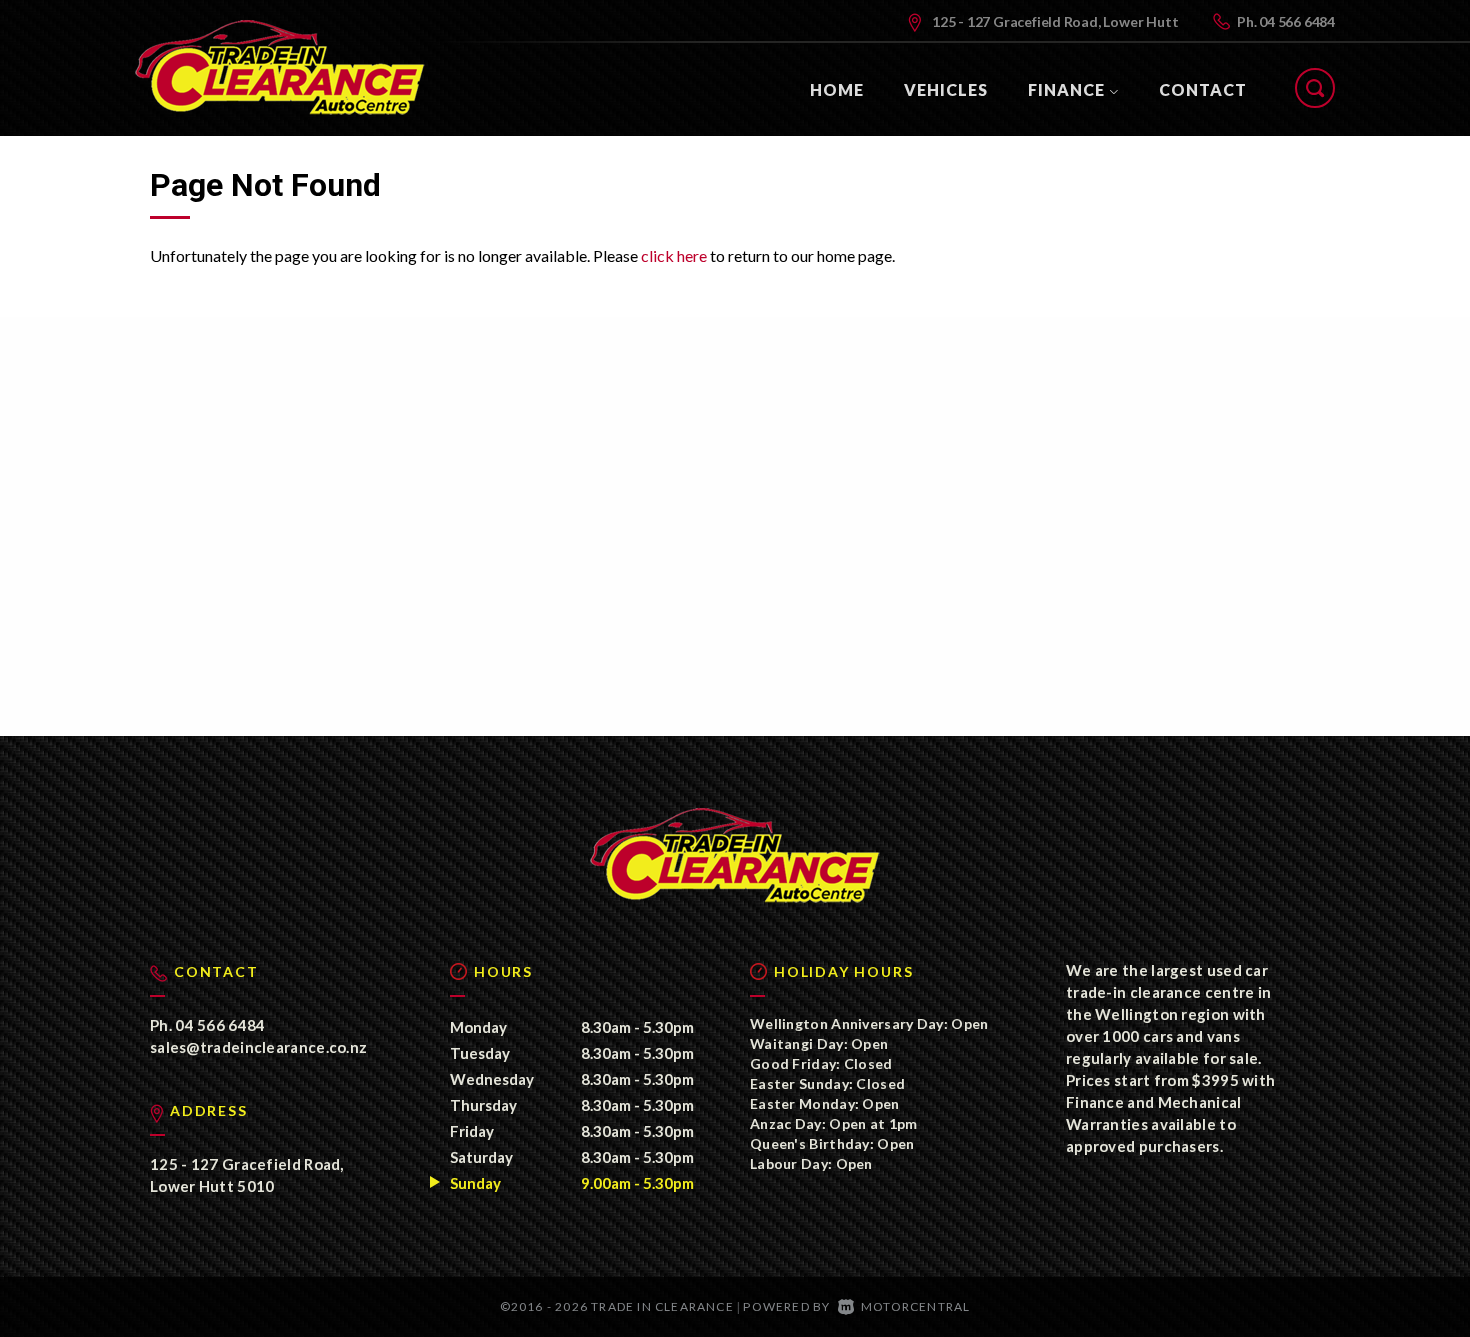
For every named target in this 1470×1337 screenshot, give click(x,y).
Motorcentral (915, 1306)
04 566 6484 (1297, 21)
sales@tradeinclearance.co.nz (258, 1047)
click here (674, 255)
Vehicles (946, 89)
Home (837, 89)
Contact (1203, 89)
